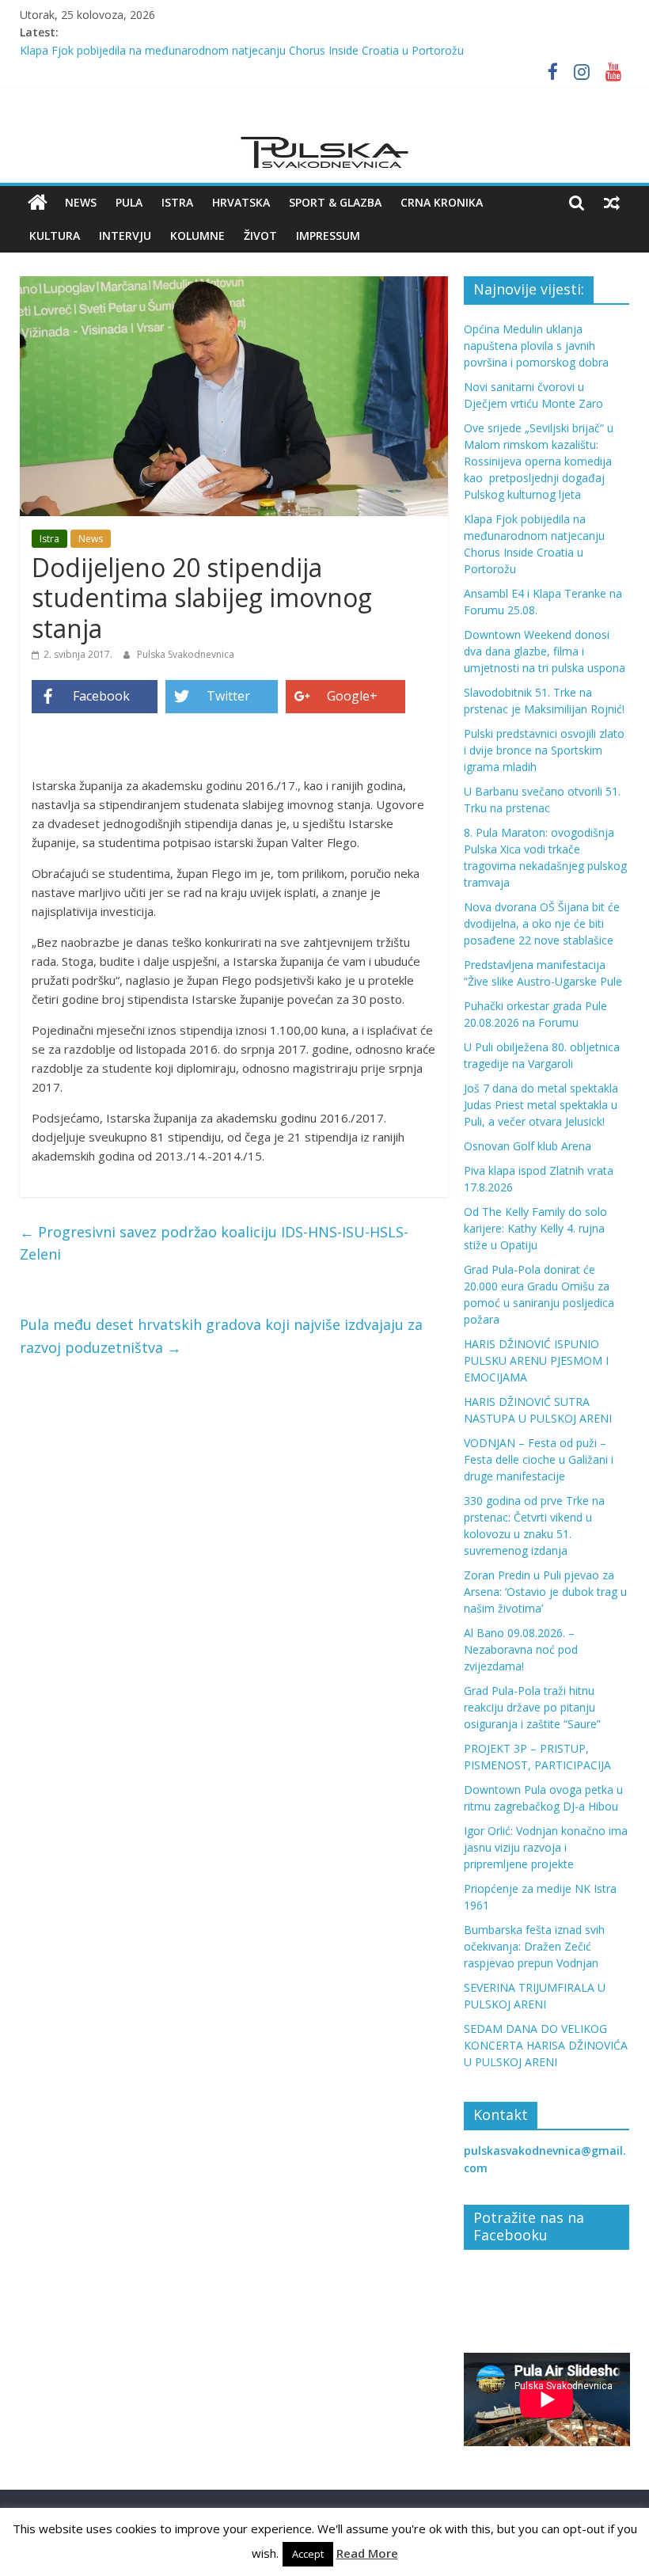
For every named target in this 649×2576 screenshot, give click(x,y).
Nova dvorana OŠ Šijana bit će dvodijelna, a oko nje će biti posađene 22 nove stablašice (542, 923)
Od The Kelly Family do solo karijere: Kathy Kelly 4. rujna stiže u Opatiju (535, 1228)
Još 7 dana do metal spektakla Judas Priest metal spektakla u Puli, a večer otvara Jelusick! (541, 1105)
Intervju (125, 236)
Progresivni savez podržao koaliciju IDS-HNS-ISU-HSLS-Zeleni (214, 1243)
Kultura (55, 236)
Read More (367, 2553)
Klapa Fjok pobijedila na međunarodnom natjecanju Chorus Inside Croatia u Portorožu (242, 50)
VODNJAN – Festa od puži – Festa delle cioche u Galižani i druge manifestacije (539, 1459)
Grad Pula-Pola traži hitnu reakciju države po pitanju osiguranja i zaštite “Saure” (532, 1707)
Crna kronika (442, 202)
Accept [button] (308, 2554)
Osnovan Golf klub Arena (528, 1146)
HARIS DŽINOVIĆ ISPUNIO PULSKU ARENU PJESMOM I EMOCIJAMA (536, 1360)
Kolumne (197, 236)
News (81, 202)
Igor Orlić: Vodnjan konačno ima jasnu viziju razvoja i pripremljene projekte (546, 1847)
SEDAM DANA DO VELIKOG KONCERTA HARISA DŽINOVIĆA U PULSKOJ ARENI (546, 2045)
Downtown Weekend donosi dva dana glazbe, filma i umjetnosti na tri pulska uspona (545, 651)
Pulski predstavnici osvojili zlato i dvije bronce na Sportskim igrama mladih (544, 750)
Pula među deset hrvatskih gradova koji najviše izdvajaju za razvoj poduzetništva (221, 1336)
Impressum (328, 236)
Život (260, 236)
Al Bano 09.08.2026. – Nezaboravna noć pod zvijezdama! (521, 1649)
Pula (129, 202)
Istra (177, 202)
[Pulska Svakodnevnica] (38, 203)
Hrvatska (241, 202)
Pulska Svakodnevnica (186, 654)
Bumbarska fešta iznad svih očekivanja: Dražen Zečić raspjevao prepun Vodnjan (534, 1946)
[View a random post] (612, 203)
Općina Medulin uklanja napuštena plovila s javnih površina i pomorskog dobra (536, 346)
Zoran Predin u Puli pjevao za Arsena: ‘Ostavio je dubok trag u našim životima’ (545, 1592)
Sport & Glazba (335, 202)
